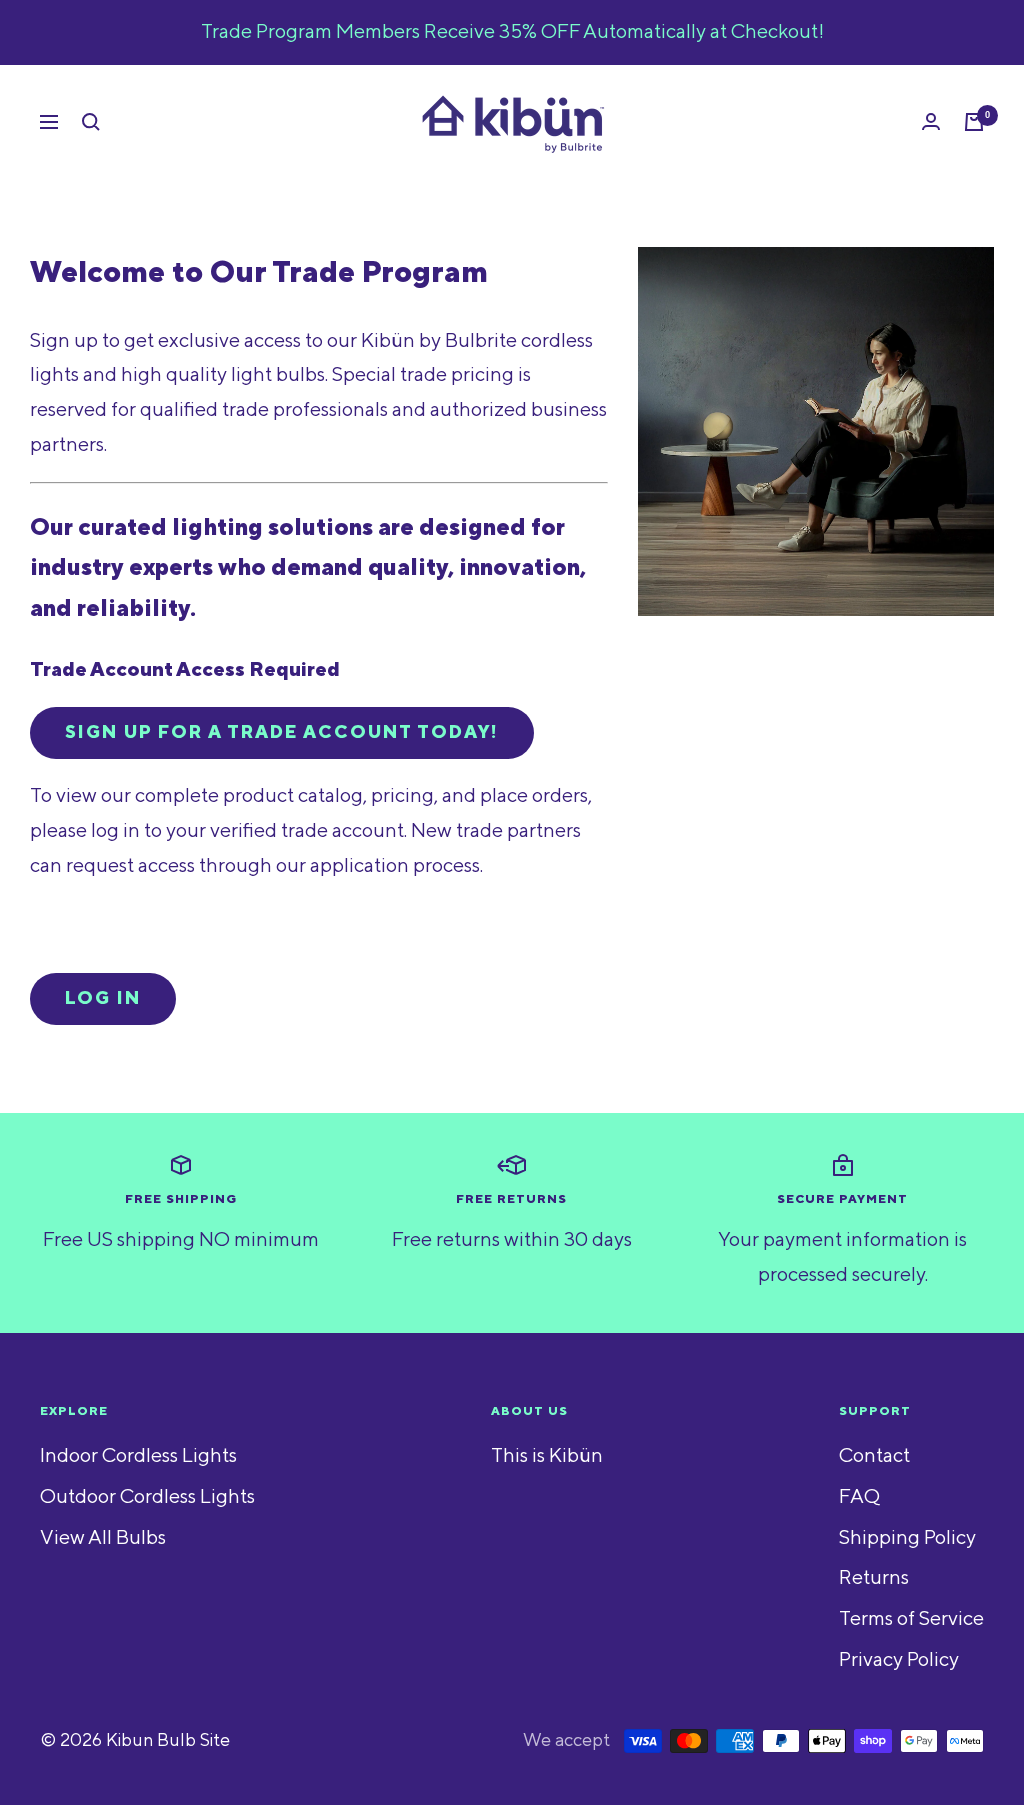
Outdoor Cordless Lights (147, 1497)
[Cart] (974, 122)
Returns (874, 1578)
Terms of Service (911, 1619)
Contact (874, 1456)
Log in (103, 998)
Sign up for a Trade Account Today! (282, 732)
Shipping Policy (907, 1538)
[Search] (91, 122)
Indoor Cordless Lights (138, 1456)
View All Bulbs (103, 1538)
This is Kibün (547, 1456)
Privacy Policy (899, 1660)
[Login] (931, 121)
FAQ (859, 1497)
